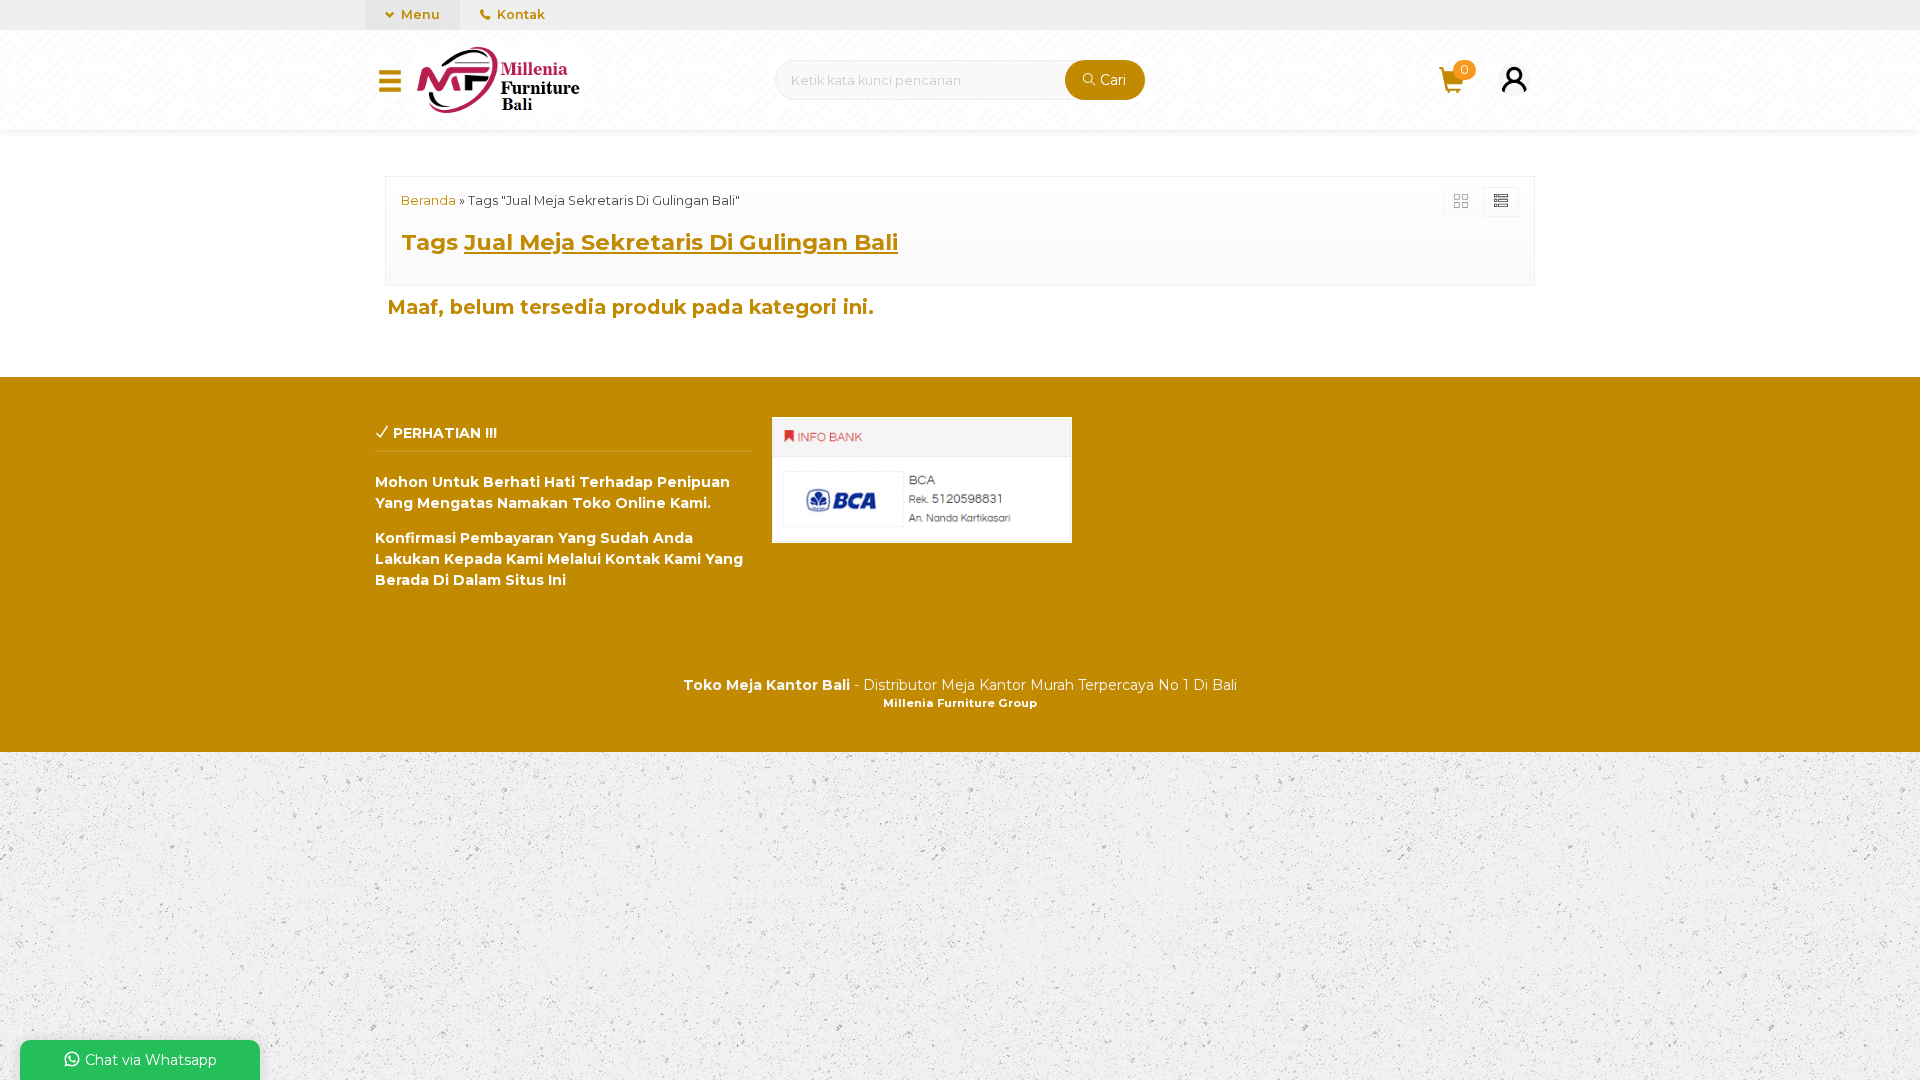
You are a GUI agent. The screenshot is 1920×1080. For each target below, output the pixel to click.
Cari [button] (1111, 80)
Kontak (519, 14)
